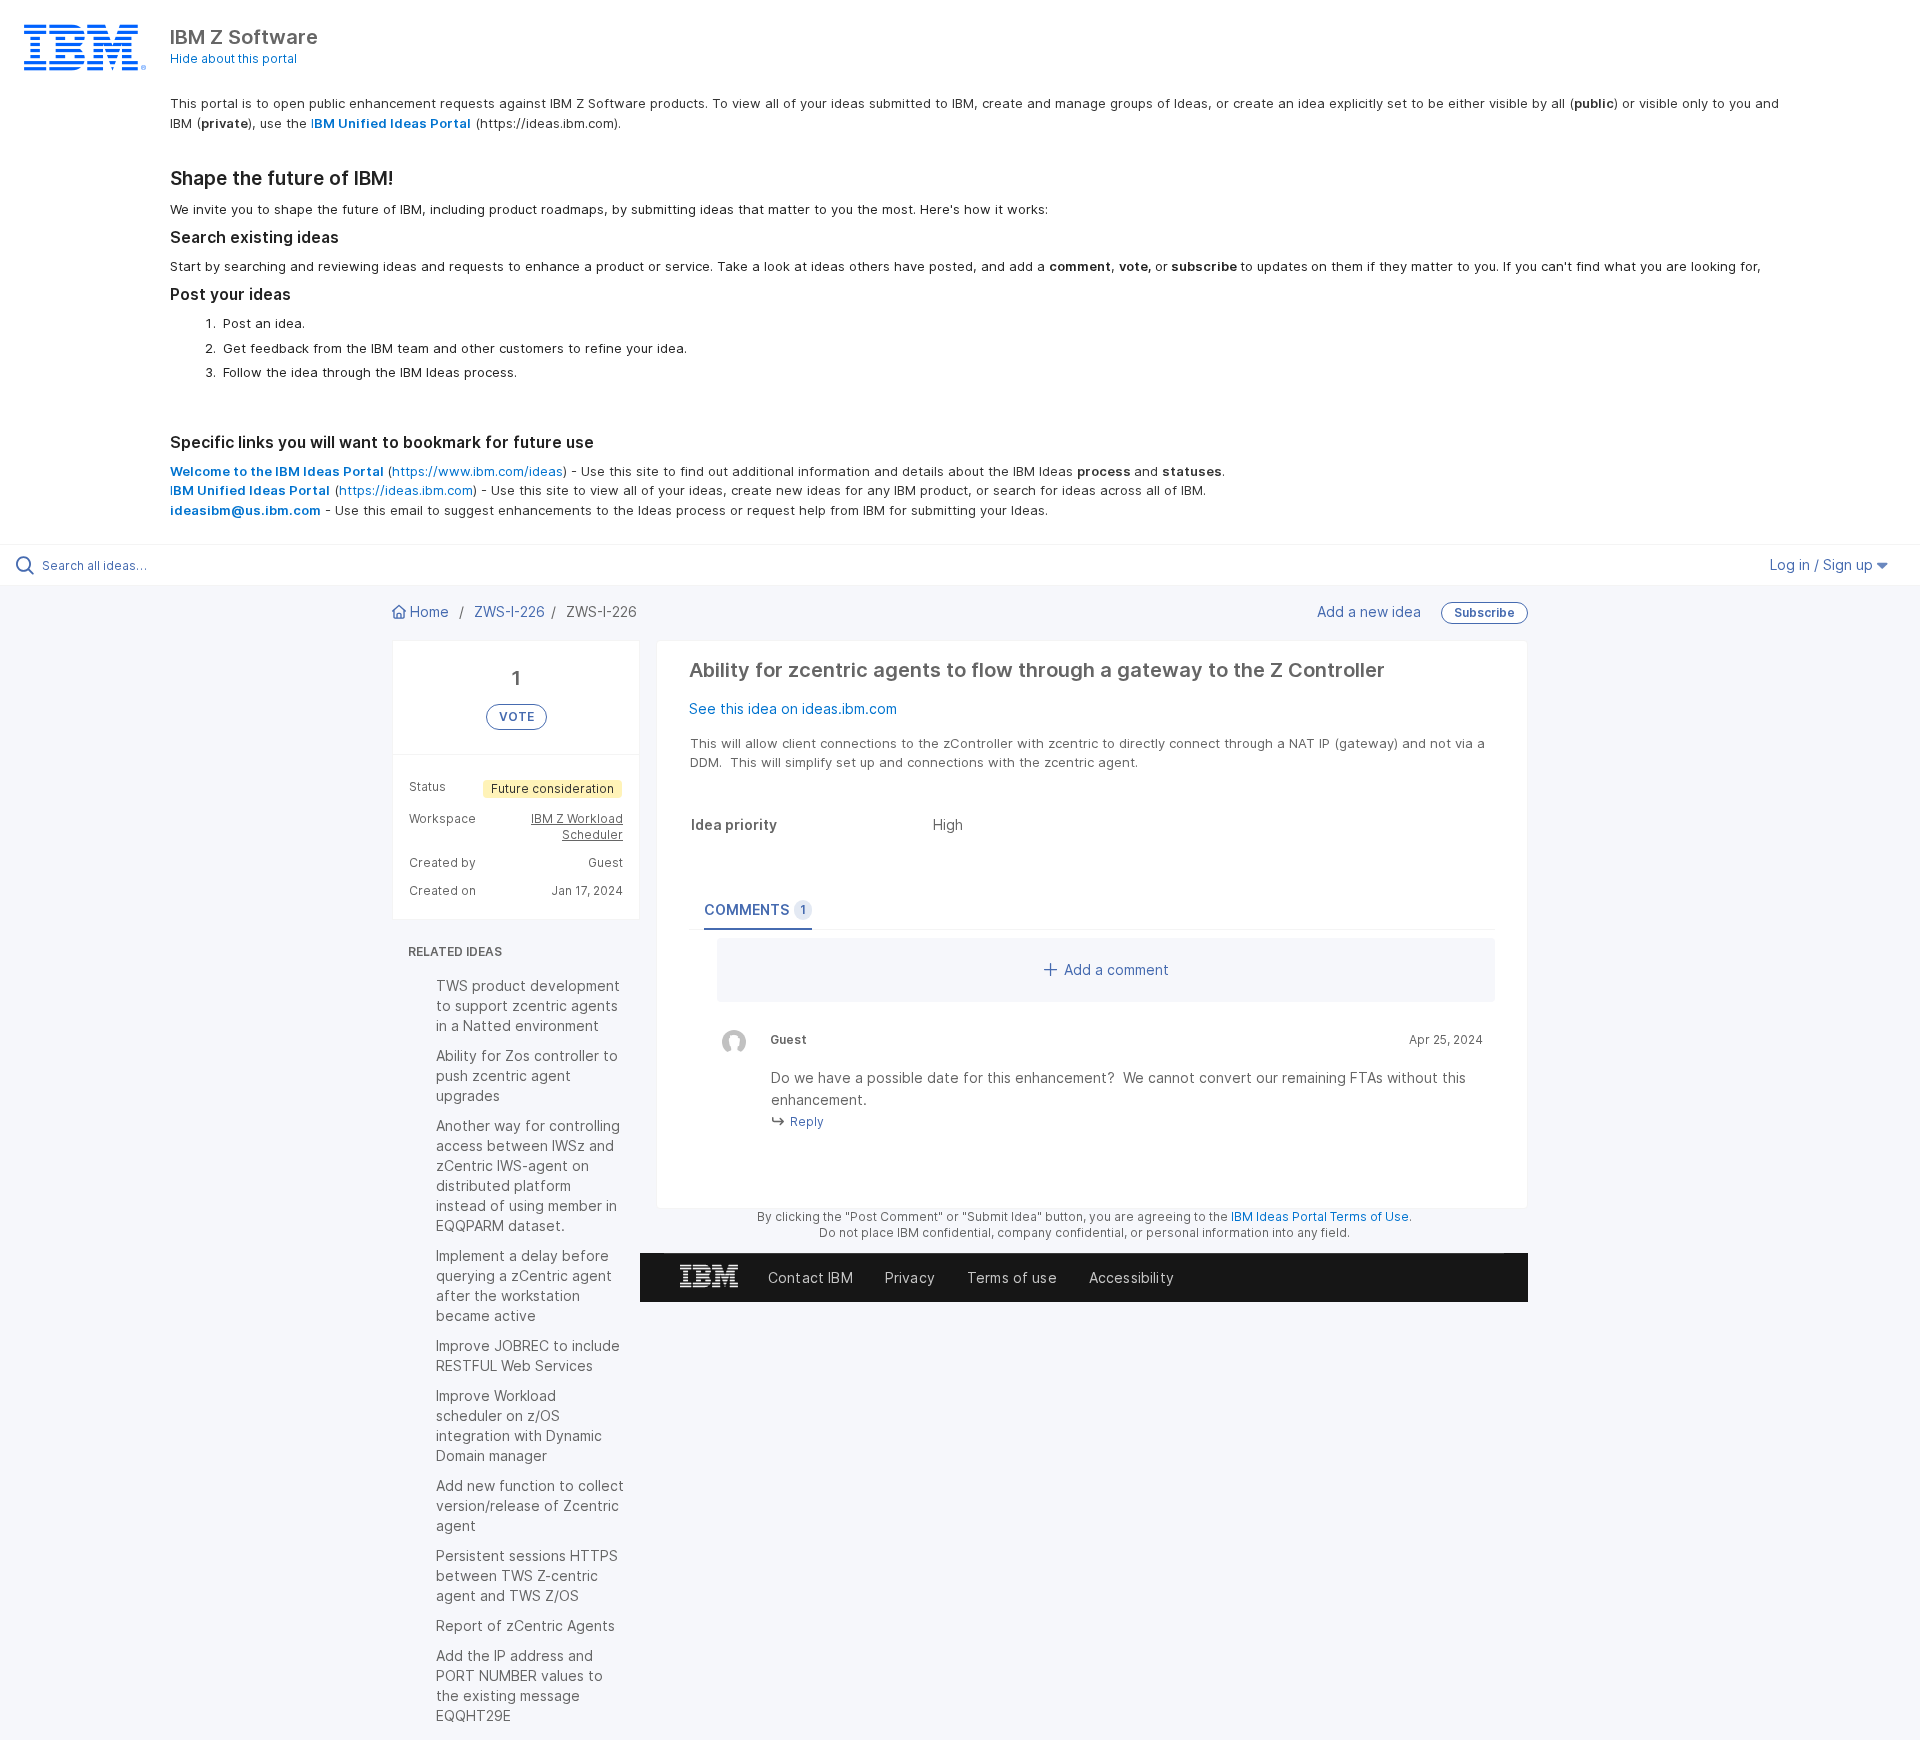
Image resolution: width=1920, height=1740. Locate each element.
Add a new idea (1369, 611)
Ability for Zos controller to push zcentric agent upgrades (527, 1075)
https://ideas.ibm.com (406, 490)
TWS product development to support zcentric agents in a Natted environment (528, 1005)
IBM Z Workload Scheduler (577, 826)
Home (429, 611)
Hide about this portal (233, 58)
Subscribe (1484, 612)
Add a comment (1116, 969)
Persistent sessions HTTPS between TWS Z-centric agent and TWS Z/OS (527, 1575)
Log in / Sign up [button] (1823, 564)
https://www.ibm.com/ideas (477, 471)
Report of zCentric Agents (525, 1625)
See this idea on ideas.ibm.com (793, 708)
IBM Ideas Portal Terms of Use (1320, 1216)
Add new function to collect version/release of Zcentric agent (530, 1505)
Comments (755, 909)
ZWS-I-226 (509, 611)
